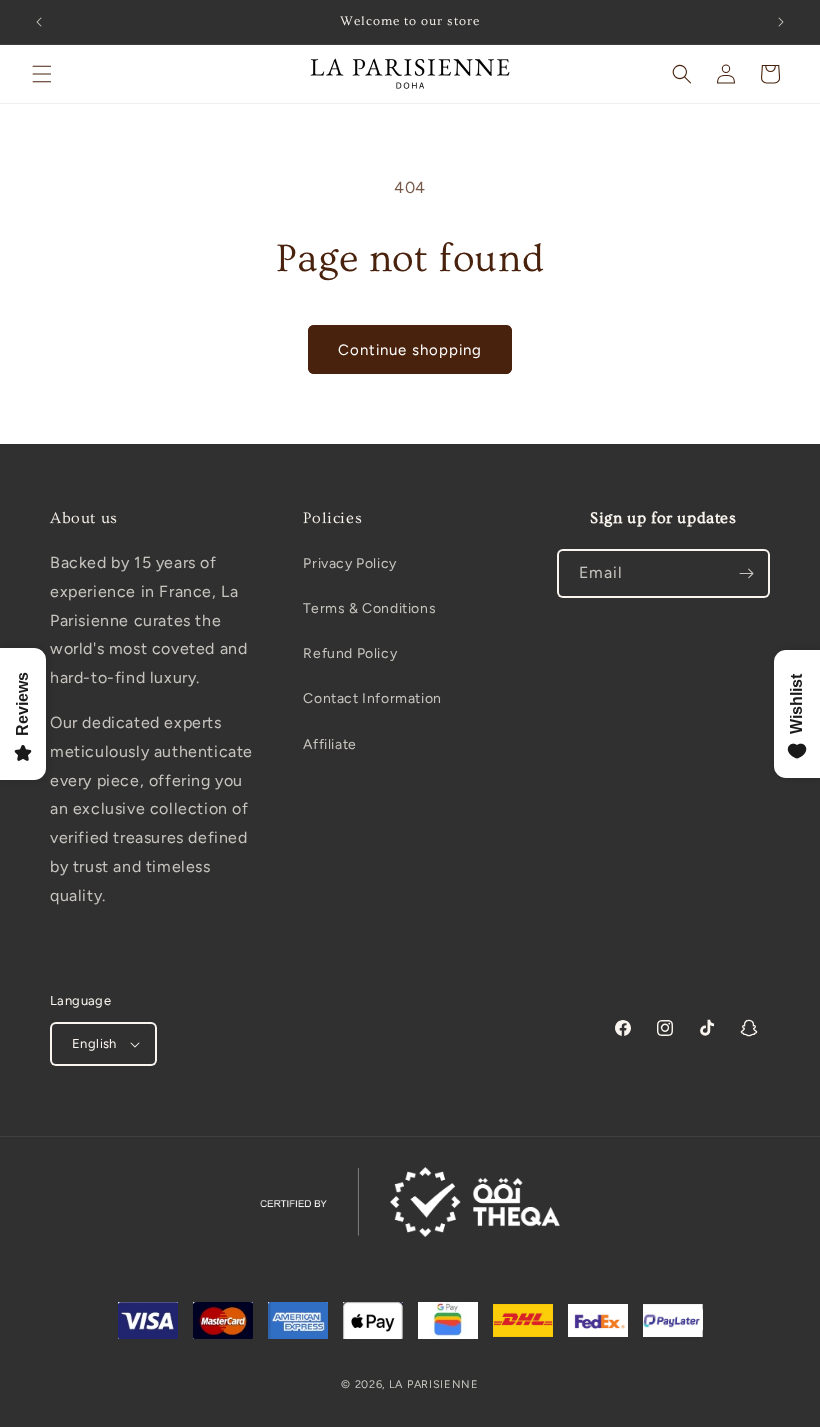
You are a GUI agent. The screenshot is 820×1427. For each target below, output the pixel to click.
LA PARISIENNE (434, 1384)
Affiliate (329, 744)
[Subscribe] (746, 573)
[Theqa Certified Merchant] (410, 1202)
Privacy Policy (349, 563)
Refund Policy (350, 653)
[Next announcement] (781, 22)
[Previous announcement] (39, 22)
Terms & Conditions (369, 608)
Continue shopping (410, 350)
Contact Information (372, 698)
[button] (42, 74)
